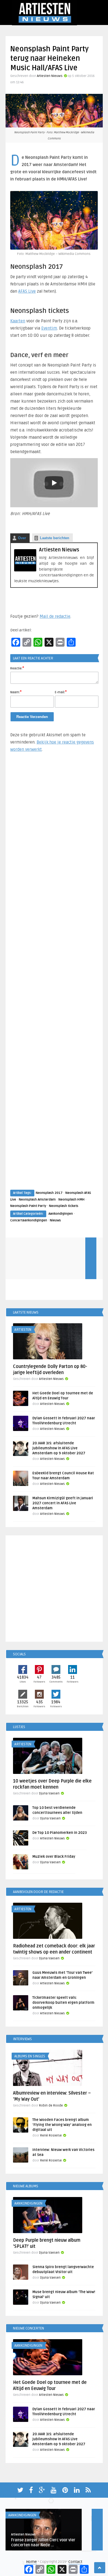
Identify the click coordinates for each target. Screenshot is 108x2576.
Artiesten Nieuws (50, 76)
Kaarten (18, 321)
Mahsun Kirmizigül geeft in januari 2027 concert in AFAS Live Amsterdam (63, 1503)
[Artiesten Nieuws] (25, 570)
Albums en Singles (30, 2056)
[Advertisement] (54, 976)
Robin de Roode (51, 2106)
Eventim (49, 328)
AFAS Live (27, 291)
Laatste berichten (55, 538)
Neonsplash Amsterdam (37, 1200)
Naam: (16, 692)
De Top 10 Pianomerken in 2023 (60, 1833)
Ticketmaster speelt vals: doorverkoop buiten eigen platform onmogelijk (63, 2003)
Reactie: (17, 668)
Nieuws (55, 1220)
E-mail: (61, 692)
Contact (75, 2562)
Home (31, 2562)
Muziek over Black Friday (54, 1857)
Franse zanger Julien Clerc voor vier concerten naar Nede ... (43, 2543)
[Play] (54, 483)
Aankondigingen (61, 1214)
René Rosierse (51, 2136)
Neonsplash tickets (64, 1206)
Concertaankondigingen (29, 1220)
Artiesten (23, 1330)
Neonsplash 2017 (49, 1193)
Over (22, 538)
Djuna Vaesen (49, 1793)
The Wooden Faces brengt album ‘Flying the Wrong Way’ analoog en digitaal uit (62, 2125)
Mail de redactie (55, 616)
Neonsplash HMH (71, 1200)
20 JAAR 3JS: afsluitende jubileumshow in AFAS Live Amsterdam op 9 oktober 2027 (59, 1448)
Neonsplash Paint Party (28, 1206)
